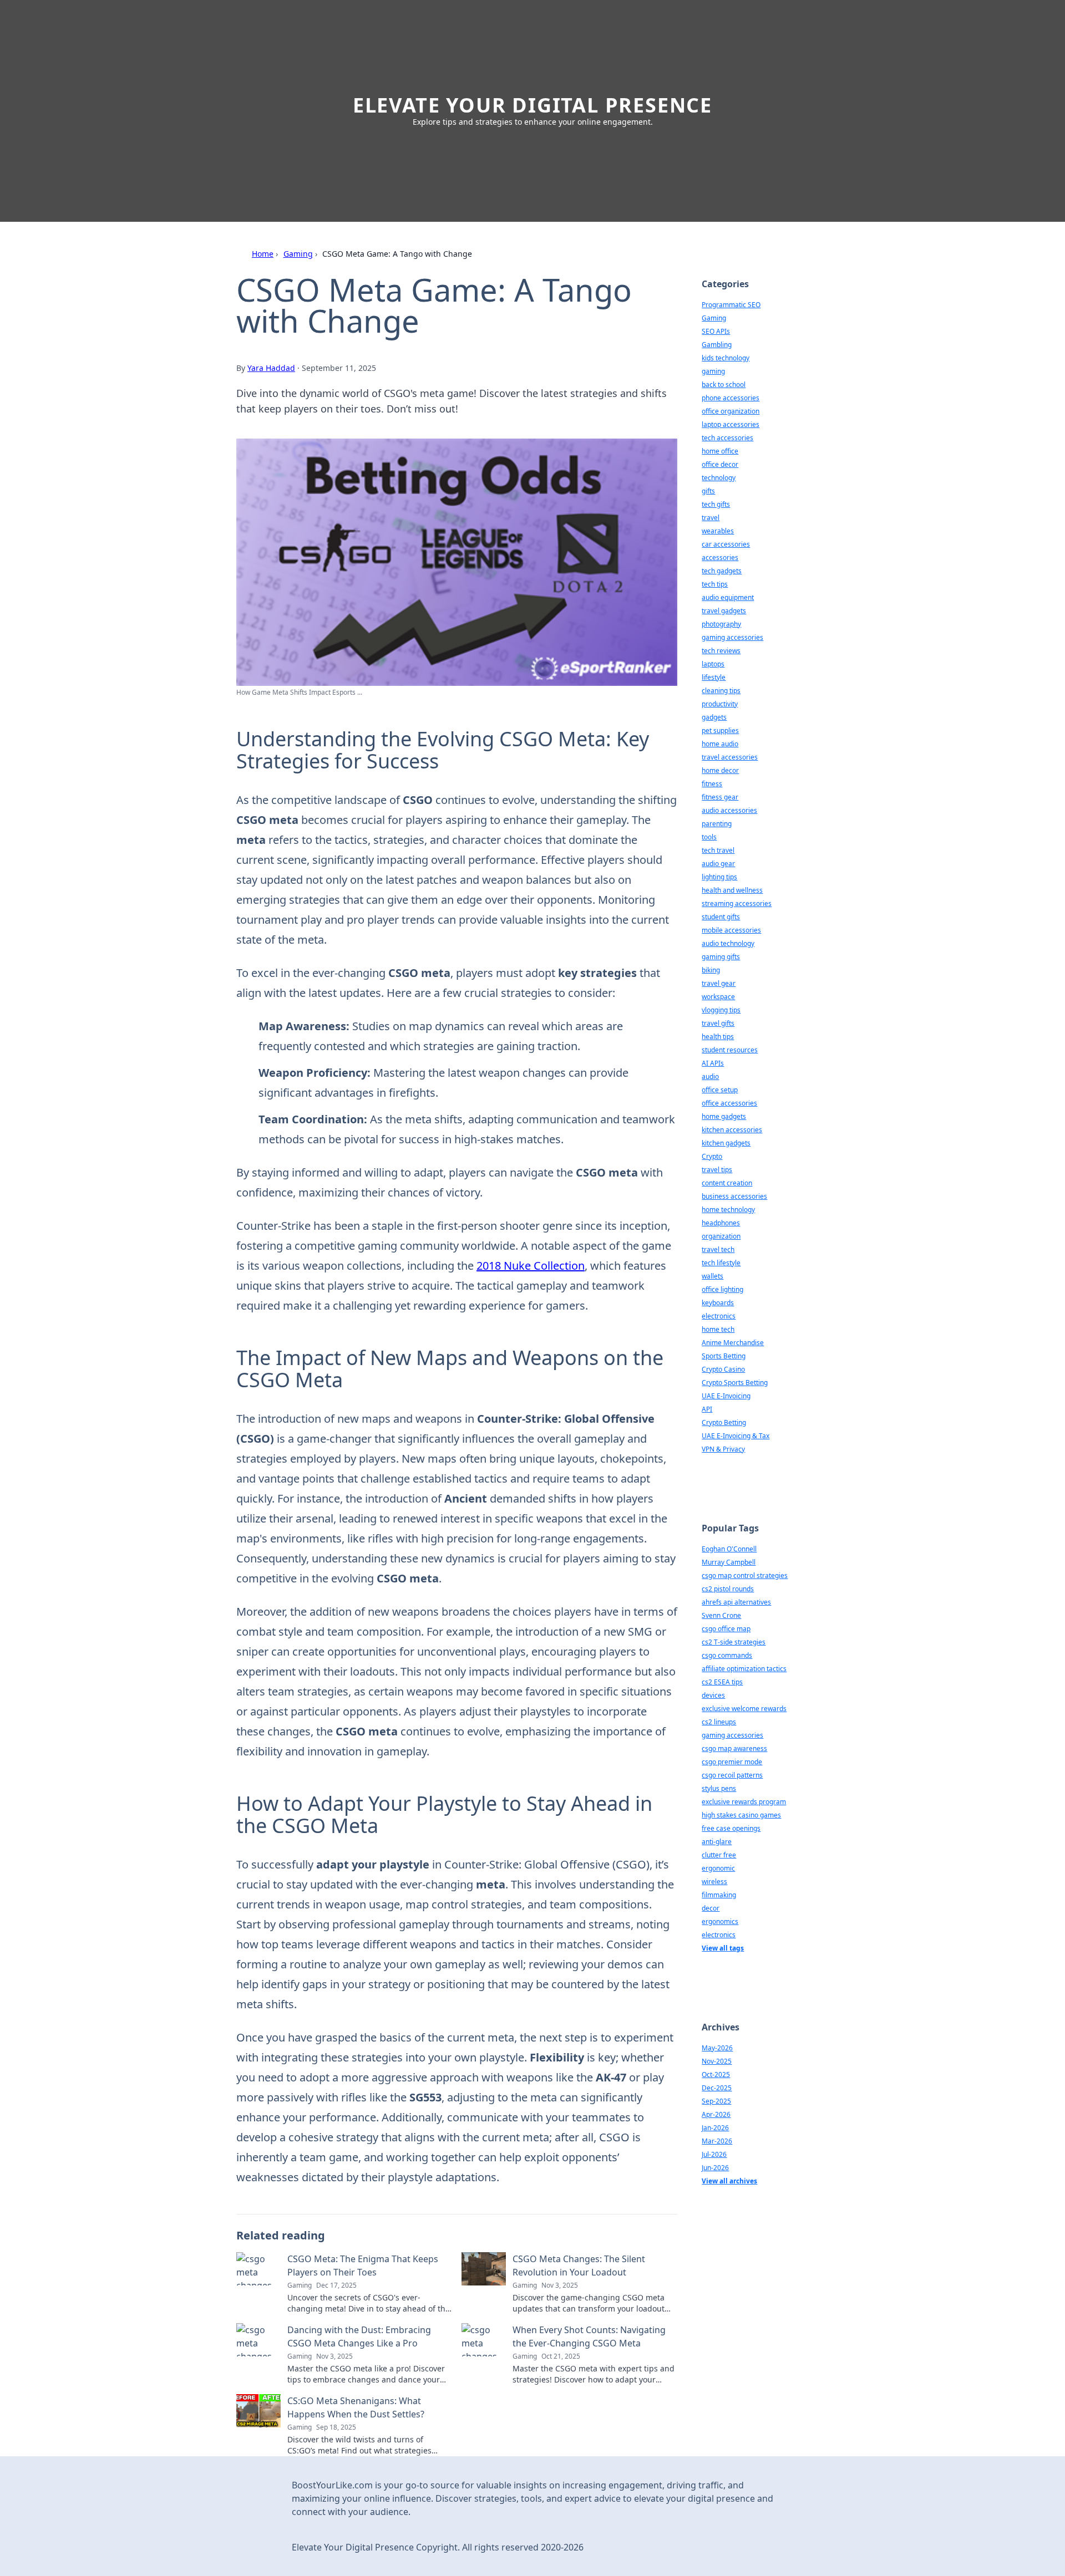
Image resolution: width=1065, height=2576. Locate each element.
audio (710, 1076)
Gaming (298, 254)
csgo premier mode (732, 1762)
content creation (727, 1183)
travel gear (719, 983)
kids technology (726, 358)
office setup (720, 1090)
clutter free (719, 1855)
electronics (719, 1316)
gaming (713, 371)
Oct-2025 (716, 2074)
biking (711, 970)
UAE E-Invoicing (726, 1396)
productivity (720, 704)
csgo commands (727, 1655)
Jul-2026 (714, 2154)
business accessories (734, 1196)
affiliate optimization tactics (744, 1669)
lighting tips (719, 877)
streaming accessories (737, 903)
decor (711, 1908)
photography (721, 624)
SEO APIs (716, 331)
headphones (721, 1223)
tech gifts (716, 504)
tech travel (718, 850)
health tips (718, 1037)
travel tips (717, 1170)
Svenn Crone (721, 1615)
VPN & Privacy (723, 1449)
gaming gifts (721, 957)
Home (263, 254)
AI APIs (713, 1063)
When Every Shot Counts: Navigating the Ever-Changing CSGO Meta (589, 2336)
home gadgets (724, 1116)
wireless (714, 1882)
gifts (708, 491)
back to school (724, 385)
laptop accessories (731, 424)
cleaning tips (721, 691)
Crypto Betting (724, 1422)
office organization (731, 411)
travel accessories (730, 757)
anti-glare (717, 1842)
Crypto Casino (723, 1369)
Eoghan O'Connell (729, 1549)
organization (721, 1236)
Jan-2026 (715, 2128)
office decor (720, 464)
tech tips (715, 584)
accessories (720, 558)
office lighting (722, 1289)
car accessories (726, 544)
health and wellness (732, 890)
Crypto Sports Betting (735, 1383)
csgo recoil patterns (732, 1775)
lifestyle (714, 677)
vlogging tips (721, 1010)
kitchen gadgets (726, 1143)
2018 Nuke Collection (531, 1266)
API (707, 1409)
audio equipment (728, 597)
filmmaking (719, 1895)
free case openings (731, 1828)
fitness (712, 784)
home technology (728, 1210)
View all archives (729, 2181)
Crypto (712, 1156)
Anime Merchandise (733, 1343)
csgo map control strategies (745, 1575)
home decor (720, 770)
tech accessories (727, 438)
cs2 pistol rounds (728, 1589)
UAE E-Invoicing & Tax (736, 1436)
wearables (718, 531)
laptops (713, 664)
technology (719, 478)
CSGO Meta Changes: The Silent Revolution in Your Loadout (579, 2266)
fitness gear (720, 797)
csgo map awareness (734, 1748)
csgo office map (726, 1629)
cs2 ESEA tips (722, 1682)
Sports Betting (724, 1356)
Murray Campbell (729, 1562)
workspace (718, 997)
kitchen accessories (732, 1130)
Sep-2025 (716, 2101)
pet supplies (720, 730)
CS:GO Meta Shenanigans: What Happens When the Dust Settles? (356, 2407)
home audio (720, 744)
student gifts (721, 917)
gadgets (714, 717)
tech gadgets (722, 571)
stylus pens (719, 1788)
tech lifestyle (721, 1263)
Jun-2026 (715, 2168)
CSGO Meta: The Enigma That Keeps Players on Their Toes (363, 2266)
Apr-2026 (716, 2114)
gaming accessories (732, 637)
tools (709, 837)
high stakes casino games (741, 1815)
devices (713, 1695)
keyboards (718, 1303)
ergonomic (718, 1868)
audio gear (718, 864)
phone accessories (731, 398)
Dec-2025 (717, 2088)
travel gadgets (724, 611)
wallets (712, 1276)
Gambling (717, 345)
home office (720, 451)
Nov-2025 (717, 2061)
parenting (717, 824)
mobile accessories (731, 930)
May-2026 (717, 2048)
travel (711, 518)
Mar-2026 (717, 2141)
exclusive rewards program (744, 1802)
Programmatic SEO (731, 305)
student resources (730, 1050)
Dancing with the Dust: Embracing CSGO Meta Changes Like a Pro (359, 2336)
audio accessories (729, 810)
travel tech (718, 1249)
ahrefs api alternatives (736, 1602)
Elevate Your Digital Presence (532, 105)
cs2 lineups (719, 1722)
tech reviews (721, 651)
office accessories (729, 1103)
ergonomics (720, 1921)
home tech (718, 1329)
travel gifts (718, 1023)
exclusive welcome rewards (744, 1709)
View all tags (723, 1948)
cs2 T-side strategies (734, 1642)
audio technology (728, 943)
